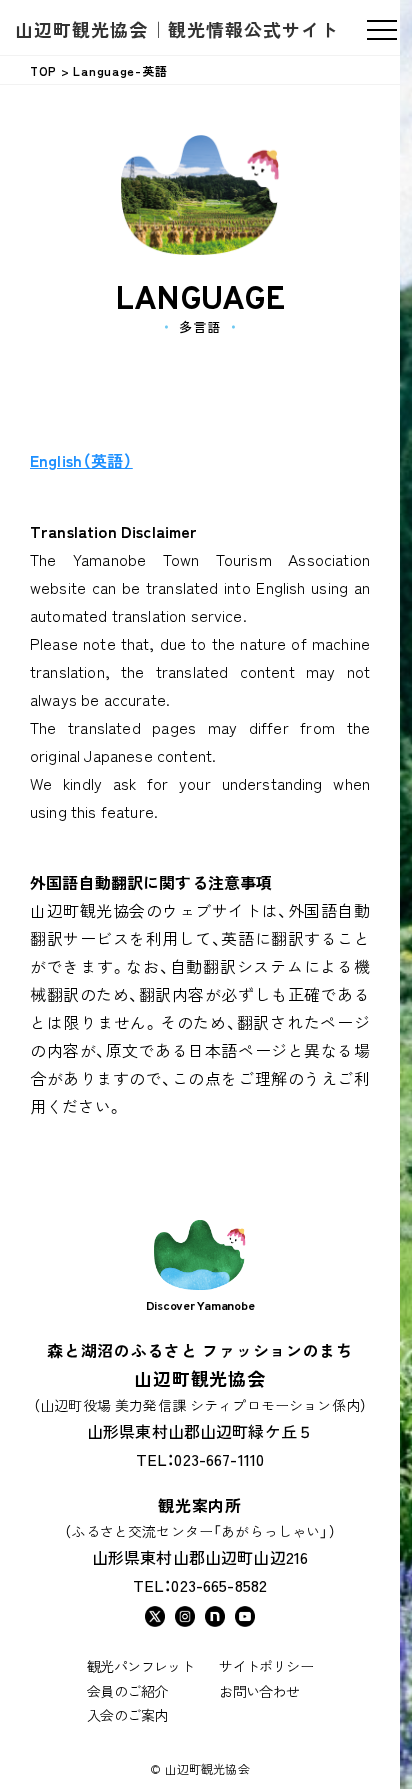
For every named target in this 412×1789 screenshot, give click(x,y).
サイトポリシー (266, 1666)
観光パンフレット (140, 1666)
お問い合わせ (259, 1691)
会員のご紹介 (127, 1691)
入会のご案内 (127, 1715)
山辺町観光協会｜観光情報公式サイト (177, 29)
